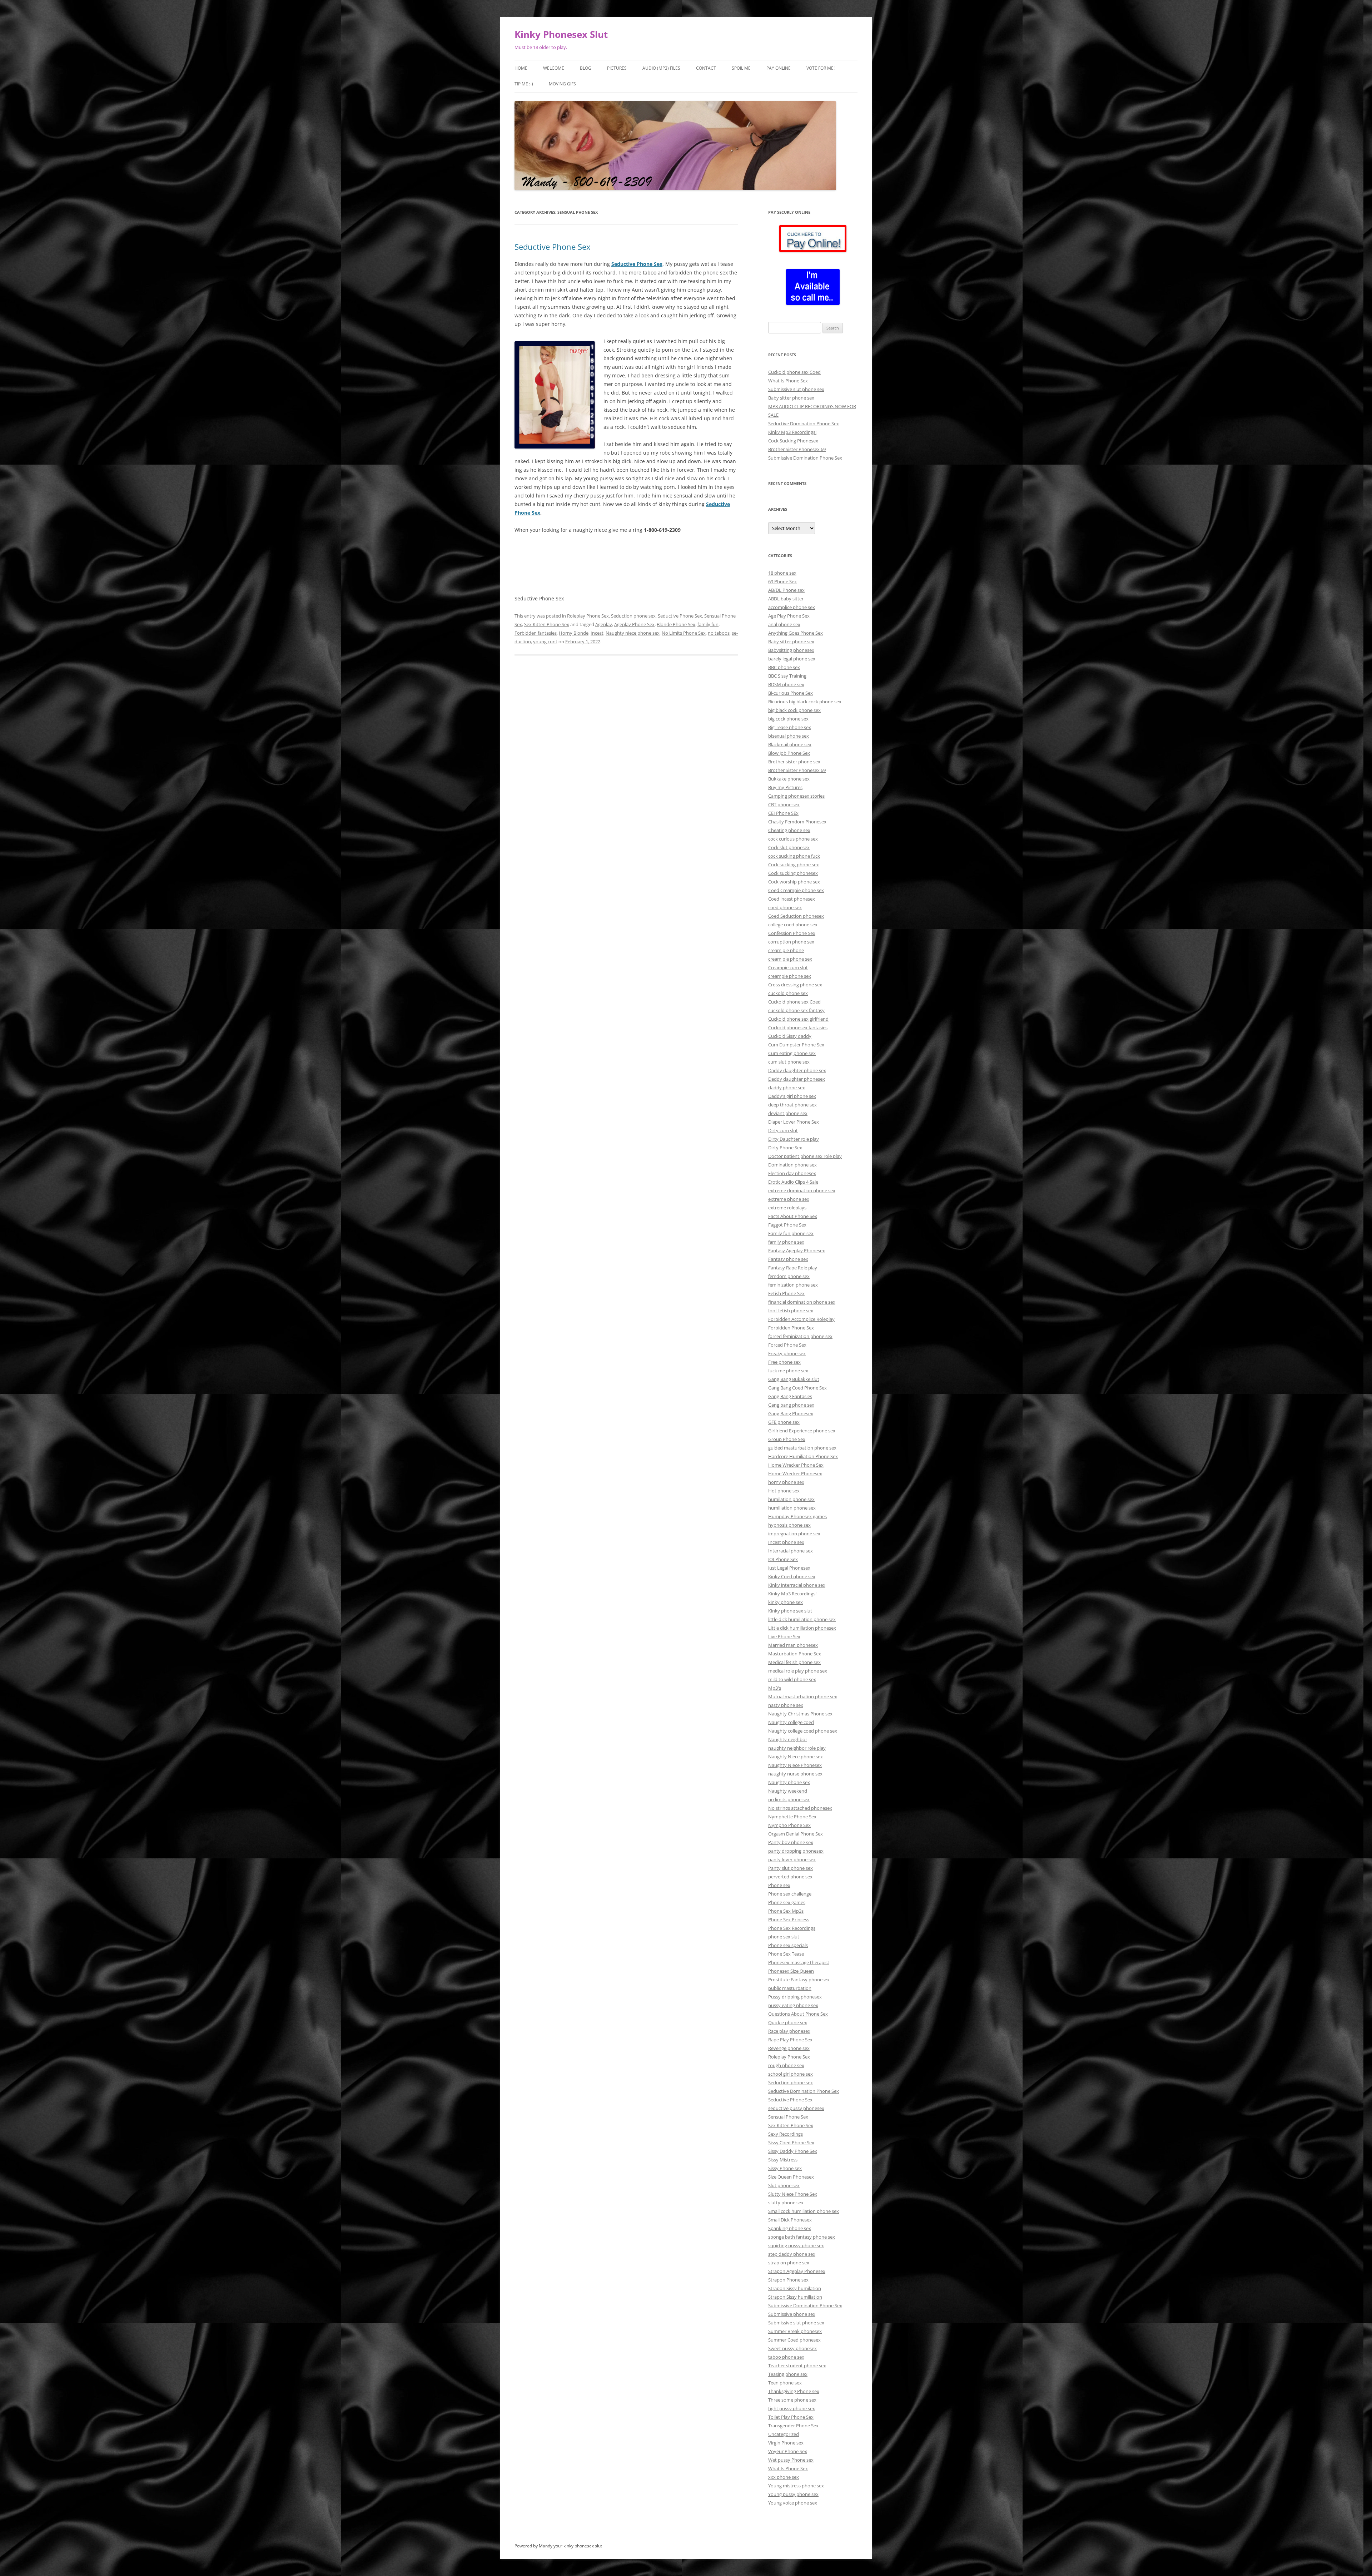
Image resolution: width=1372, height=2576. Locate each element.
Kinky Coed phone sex (792, 1576)
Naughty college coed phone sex (803, 1731)
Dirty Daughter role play (794, 1139)
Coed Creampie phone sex (796, 890)
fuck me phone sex (788, 1371)
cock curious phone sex (793, 839)
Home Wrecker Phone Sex (796, 1465)
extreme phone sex (789, 1199)
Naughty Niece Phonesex (795, 1765)
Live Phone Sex (784, 1636)
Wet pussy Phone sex (791, 2460)
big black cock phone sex (794, 710)
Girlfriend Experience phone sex (802, 1431)
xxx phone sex (784, 2477)
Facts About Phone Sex (793, 1216)
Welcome (554, 68)
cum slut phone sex (789, 1062)
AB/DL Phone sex (786, 590)
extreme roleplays (787, 1208)
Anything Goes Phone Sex (796, 633)
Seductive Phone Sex (553, 247)
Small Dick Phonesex (790, 2220)
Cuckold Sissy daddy (790, 1036)
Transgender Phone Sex (793, 2426)
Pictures (617, 68)
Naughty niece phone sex (633, 633)
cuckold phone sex (788, 993)
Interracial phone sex (791, 1551)
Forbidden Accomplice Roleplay (801, 1319)
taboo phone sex (786, 2357)
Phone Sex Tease (786, 1954)
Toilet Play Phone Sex (791, 2417)
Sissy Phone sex (785, 2168)
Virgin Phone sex (786, 2443)
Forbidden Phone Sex (791, 1328)
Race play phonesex (789, 2031)
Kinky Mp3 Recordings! (792, 432)
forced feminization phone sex (800, 1336)
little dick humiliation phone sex (802, 1619)
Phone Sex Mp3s (786, 1911)
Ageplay (604, 624)
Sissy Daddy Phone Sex (793, 2151)
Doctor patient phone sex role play (805, 1156)
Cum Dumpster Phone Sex (796, 1045)
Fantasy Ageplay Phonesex (797, 1250)
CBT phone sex (784, 804)
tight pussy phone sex (792, 2408)
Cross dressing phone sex (795, 985)
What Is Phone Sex (788, 381)
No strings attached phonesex (800, 1808)
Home (521, 68)
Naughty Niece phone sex (796, 1757)
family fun (708, 624)
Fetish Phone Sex (786, 1293)
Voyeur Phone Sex (788, 2451)
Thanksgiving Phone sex (794, 2391)
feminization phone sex (793, 1285)
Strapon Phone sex (788, 2280)
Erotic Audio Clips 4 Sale (793, 1182)
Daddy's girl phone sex (792, 1096)
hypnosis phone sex (789, 1525)
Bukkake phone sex (789, 779)
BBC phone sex (784, 667)
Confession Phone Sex (792, 933)
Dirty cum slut (783, 1130)
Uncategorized (784, 2434)
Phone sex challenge (790, 1894)
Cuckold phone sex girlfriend (798, 1019)
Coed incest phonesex (792, 899)
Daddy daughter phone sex (797, 1070)
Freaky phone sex (787, 1353)
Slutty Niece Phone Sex (793, 2194)
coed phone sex (785, 907)
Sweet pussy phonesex (792, 2348)
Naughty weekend (788, 1791)
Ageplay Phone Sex (634, 624)
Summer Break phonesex (795, 2331)
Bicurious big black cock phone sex (805, 702)
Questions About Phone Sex (798, 2014)
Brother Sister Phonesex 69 (797, 449)
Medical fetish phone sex (794, 1662)
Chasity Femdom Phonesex (797, 822)
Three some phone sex (792, 2400)
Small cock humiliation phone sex (804, 2211)
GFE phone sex (784, 1422)
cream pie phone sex (790, 959)
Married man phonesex (793, 1645)
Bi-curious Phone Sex (791, 693)
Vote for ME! (821, 68)
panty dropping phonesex (796, 1851)
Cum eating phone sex (792, 1053)
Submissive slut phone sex (796, 389)
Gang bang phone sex (791, 1405)
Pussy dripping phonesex (795, 1997)
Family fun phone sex (791, 1233)
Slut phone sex (784, 2185)
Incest (597, 633)
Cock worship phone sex (794, 882)
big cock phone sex (788, 719)
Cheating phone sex (789, 830)
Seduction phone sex (633, 616)
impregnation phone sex (794, 1534)
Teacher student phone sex (797, 2366)
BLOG (586, 68)
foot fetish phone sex (791, 1311)
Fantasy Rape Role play (793, 1268)
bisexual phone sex (789, 736)
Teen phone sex (785, 2383)
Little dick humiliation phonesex (802, 1628)
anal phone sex (784, 624)
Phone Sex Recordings (792, 1928)
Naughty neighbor (788, 1739)
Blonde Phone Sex (676, 624)
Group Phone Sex (787, 1439)
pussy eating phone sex (793, 2005)
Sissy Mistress (783, 2160)
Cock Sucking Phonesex (793, 441)
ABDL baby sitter (786, 599)
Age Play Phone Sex (789, 616)
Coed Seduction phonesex (796, 916)
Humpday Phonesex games (797, 1516)
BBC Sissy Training (787, 676)
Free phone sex (784, 1362)
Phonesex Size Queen (791, 1971)
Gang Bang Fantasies (790, 1396)
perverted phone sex (790, 1877)
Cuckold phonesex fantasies (798, 1027)
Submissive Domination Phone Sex (805, 458)
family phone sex (786, 1242)
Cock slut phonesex (789, 847)
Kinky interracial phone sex (797, 1585)
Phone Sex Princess (789, 1919)
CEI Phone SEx (783, 813)
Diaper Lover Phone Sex (794, 1122)
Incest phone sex (786, 1542)
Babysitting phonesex (791, 650)
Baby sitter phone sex (791, 398)
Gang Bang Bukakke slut (794, 1379)
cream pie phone (786, 950)
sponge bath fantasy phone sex (802, 2237)
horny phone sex (786, 1482)
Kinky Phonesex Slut (561, 34)
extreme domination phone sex (802, 1190)
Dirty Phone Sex (785, 1148)
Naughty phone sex (789, 1782)
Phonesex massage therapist (799, 1962)
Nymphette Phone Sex (792, 1817)
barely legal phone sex (792, 659)
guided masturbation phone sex (802, 1448)
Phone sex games (787, 1902)
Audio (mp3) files (661, 68)
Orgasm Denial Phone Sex (796, 1834)
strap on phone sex (789, 2263)
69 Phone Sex (782, 581)
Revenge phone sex (789, 2048)
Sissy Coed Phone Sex (791, 2142)
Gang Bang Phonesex (791, 1413)
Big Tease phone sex (790, 727)
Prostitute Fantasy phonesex (799, 1980)
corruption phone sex (791, 942)
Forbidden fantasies (536, 633)
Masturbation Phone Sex (795, 1654)
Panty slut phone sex (791, 1868)
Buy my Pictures (785, 787)
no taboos (719, 633)
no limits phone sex (789, 1799)
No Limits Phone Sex (684, 633)
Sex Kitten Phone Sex (547, 624)
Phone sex (779, 1885)
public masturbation (790, 1988)
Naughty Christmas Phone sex (800, 1714)
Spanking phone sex (790, 2228)
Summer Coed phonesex (794, 2340)
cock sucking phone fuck (794, 856)
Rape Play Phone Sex (790, 2040)
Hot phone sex (784, 1491)
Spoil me (741, 68)
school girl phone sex (791, 2074)
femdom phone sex (789, 1276)
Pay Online (779, 68)
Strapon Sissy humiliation (795, 2297)
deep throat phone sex (792, 1105)
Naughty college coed (791, 1722)
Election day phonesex (792, 1173)
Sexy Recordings (786, 2134)
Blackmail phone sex (790, 744)
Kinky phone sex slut (790, 1611)
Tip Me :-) (524, 84)
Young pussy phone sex (793, 2494)
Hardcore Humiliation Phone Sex (803, 1456)
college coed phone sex (793, 925)
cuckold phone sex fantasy (796, 1010)
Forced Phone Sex (787, 1345)
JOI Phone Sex (783, 1559)
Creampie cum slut (788, 967)
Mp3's (775, 1688)
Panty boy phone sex (791, 1842)
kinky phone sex (786, 1602)
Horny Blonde (574, 633)
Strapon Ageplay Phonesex (797, 2271)
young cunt (545, 641)
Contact (706, 68)
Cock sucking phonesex (793, 873)
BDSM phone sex (786, 684)
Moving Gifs (562, 84)
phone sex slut (784, 1937)
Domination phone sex (792, 1165)
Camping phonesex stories (796, 796)
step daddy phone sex (792, 2254)
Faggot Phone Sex (787, 1225)
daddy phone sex (787, 1088)
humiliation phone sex (792, 1508)
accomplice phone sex (792, 607)
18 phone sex (782, 573)
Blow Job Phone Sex (789, 753)
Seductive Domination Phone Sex (804, 423)
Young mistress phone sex (796, 2486)
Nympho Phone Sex (789, 1825)
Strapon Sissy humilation (795, 2288)
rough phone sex (786, 2065)
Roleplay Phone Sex (588, 616)
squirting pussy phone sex (796, 2245)
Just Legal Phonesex (789, 1568)
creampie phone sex (790, 976)
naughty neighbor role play (797, 1748)
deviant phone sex (788, 1113)
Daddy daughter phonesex (797, 1079)
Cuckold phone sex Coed (794, 372)
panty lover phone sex (792, 1859)
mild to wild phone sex (792, 1679)
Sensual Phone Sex (788, 2117)
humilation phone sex (791, 1499)
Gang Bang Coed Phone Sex (797, 1388)
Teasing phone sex (788, 2374)
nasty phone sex (786, 1705)
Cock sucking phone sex (794, 865)
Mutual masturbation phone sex (803, 1696)
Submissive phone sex (792, 2314)
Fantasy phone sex (788, 1259)
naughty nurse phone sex (795, 1774)
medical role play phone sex (798, 1671)
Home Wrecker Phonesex (795, 1473)
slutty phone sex (786, 2203)
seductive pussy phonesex (796, 2108)
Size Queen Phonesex (791, 2177)
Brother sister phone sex (794, 762)
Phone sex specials (788, 1945)
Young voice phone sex (793, 2503)
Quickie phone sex (788, 2022)
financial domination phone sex (802, 1302)
